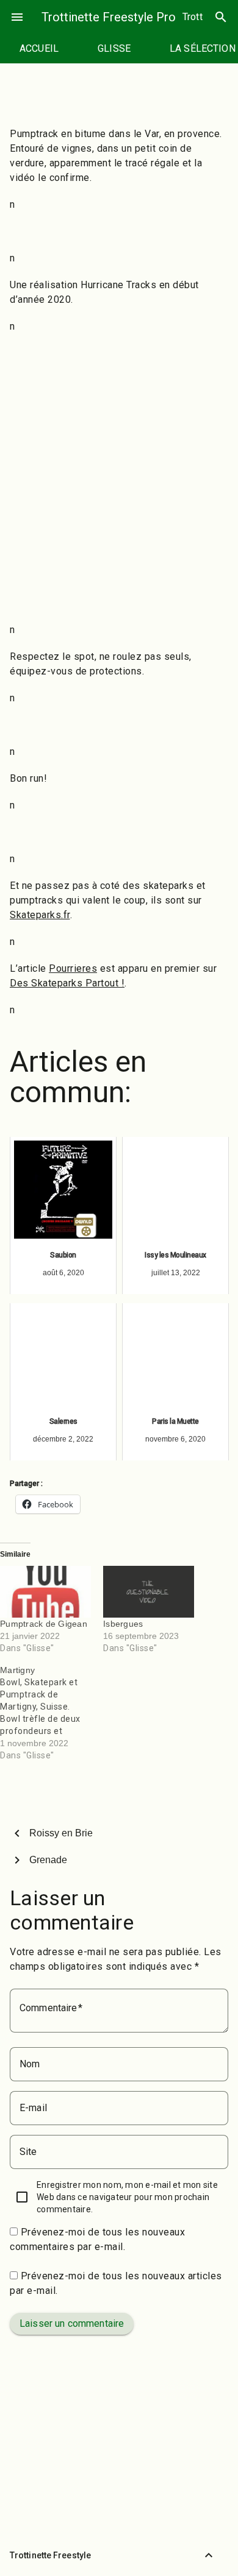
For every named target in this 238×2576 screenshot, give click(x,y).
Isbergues (123, 1624)
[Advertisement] (119, 492)
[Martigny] (52, 1713)
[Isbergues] (149, 1592)
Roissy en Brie (61, 1833)
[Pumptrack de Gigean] (45, 1592)
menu (17, 17)
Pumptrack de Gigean (44, 1624)
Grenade (48, 1860)
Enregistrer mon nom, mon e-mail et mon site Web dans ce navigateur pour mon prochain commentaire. (127, 2197)
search (221, 17)
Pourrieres (73, 968)
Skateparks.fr (40, 915)
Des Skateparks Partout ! (67, 983)
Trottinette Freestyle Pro (109, 17)
